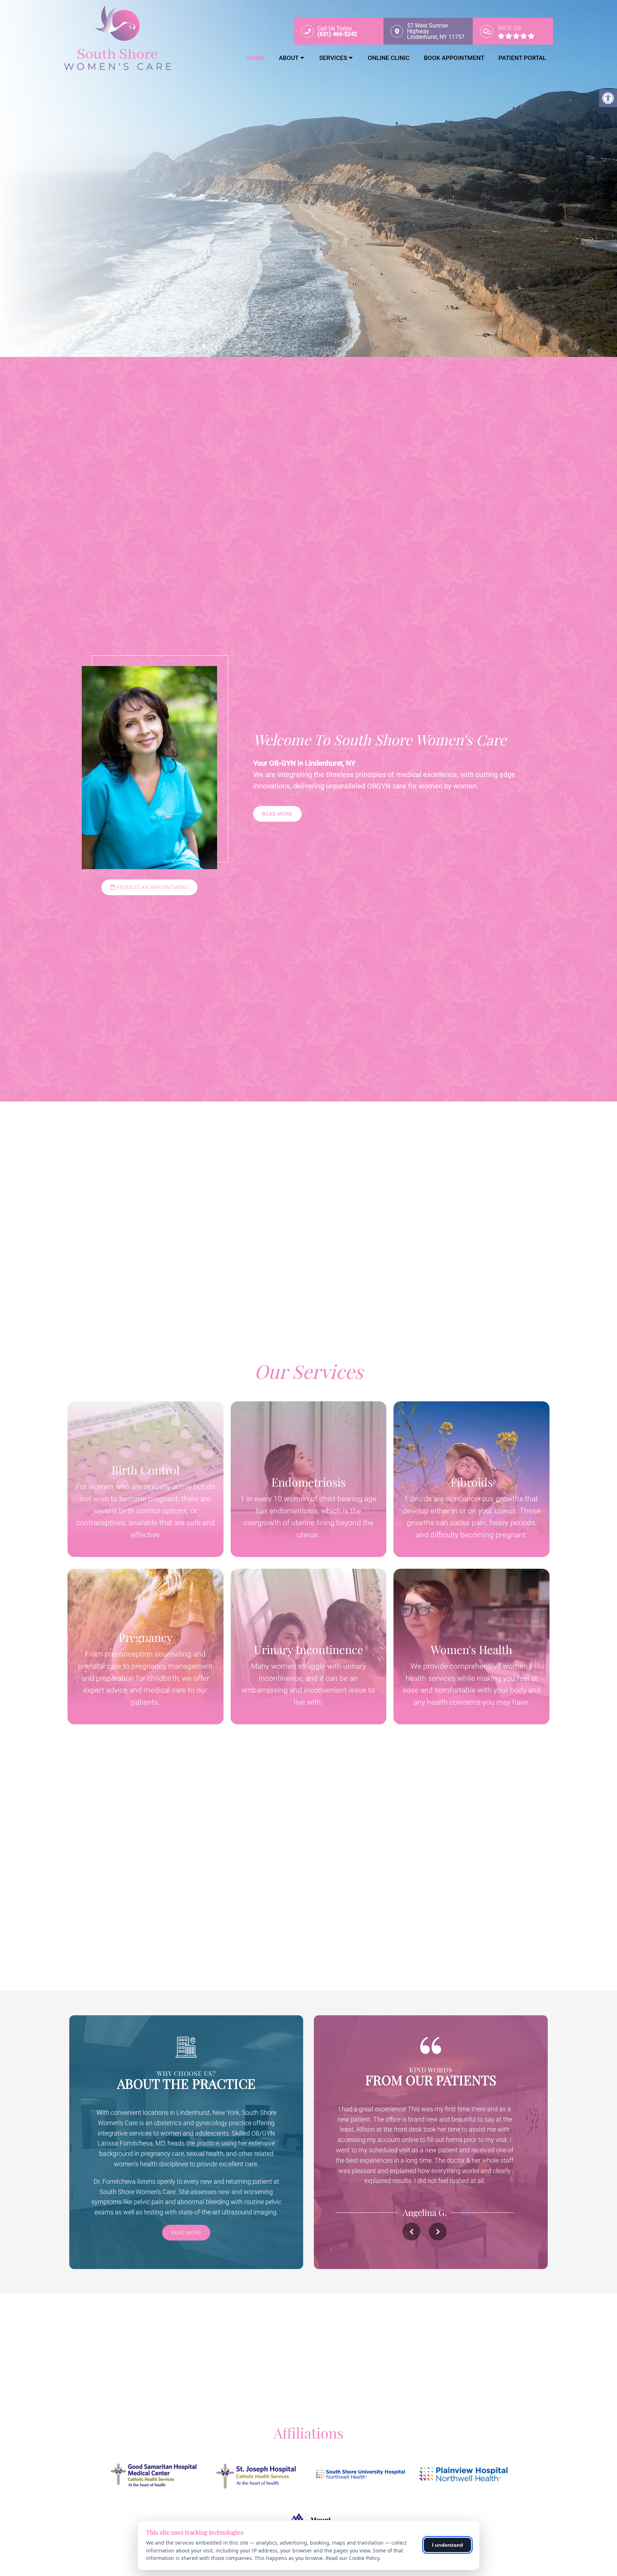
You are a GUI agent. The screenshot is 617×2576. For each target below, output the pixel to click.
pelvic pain (149, 2202)
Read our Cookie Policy (352, 2558)
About (289, 58)
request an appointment (152, 887)
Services (333, 58)
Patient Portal (522, 58)
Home (256, 58)
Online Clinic (389, 58)
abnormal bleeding (203, 2202)
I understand (448, 2545)
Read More (277, 814)
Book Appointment (454, 58)
